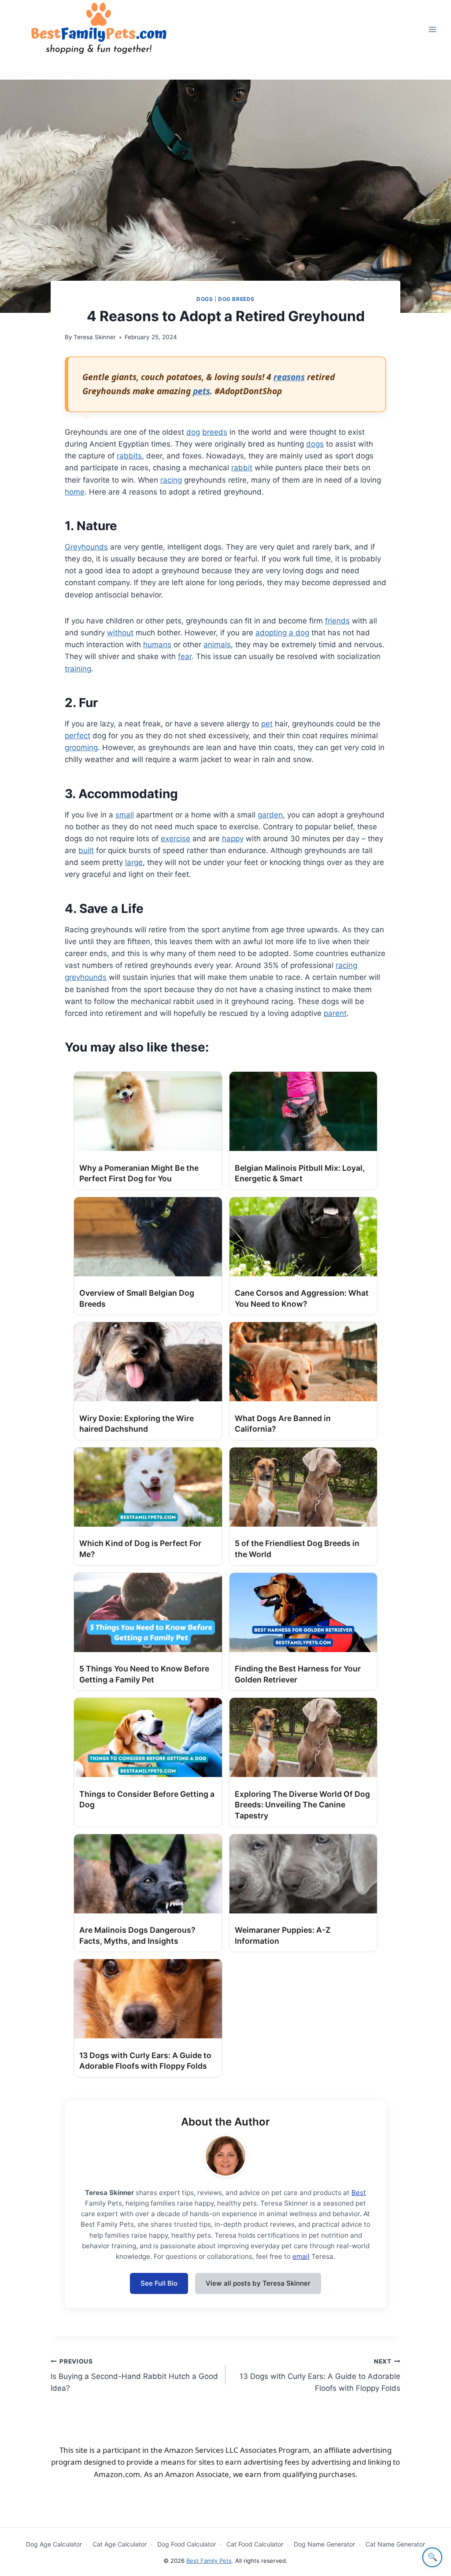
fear (185, 656)
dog (193, 432)
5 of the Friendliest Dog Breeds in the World (297, 1549)
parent (335, 1013)
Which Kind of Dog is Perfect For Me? (140, 1549)
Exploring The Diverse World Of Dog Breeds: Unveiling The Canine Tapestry (302, 1805)
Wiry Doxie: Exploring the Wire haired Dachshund (137, 1424)
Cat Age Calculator (120, 2544)
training (78, 669)
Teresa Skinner (95, 337)
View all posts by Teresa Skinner (258, 2283)
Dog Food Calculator (187, 2544)
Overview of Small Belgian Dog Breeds (137, 1298)
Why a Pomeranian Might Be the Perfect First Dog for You (139, 1173)
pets (201, 391)
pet (267, 724)
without (120, 633)
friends (337, 621)
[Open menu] (432, 29)
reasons (289, 377)
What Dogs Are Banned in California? (283, 1424)
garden (270, 815)
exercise (176, 839)
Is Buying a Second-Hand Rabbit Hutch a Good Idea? (134, 2375)
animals (217, 645)
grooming (81, 748)
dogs (315, 444)
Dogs (205, 299)
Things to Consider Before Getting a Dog (147, 1799)
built (86, 850)
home (75, 492)
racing (171, 480)
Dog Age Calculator (54, 2544)
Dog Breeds (236, 299)
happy (233, 839)
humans (157, 645)
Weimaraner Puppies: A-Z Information (283, 1935)
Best (359, 2193)
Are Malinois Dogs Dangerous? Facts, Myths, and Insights (137, 1935)
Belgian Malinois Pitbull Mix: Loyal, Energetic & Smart (300, 1173)
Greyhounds (86, 547)
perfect (78, 736)
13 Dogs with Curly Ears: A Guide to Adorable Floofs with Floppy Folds (145, 2061)
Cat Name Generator (395, 2544)
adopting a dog (282, 633)
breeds (215, 432)
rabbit (242, 468)
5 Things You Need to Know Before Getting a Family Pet (144, 1674)
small (125, 815)
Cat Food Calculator (255, 2544)
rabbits (129, 456)
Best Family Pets (209, 2561)
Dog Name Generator (324, 2544)
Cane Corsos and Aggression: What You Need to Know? (302, 1298)
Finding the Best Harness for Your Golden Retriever (298, 1674)
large (134, 862)
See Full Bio (159, 2283)
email (301, 2256)
